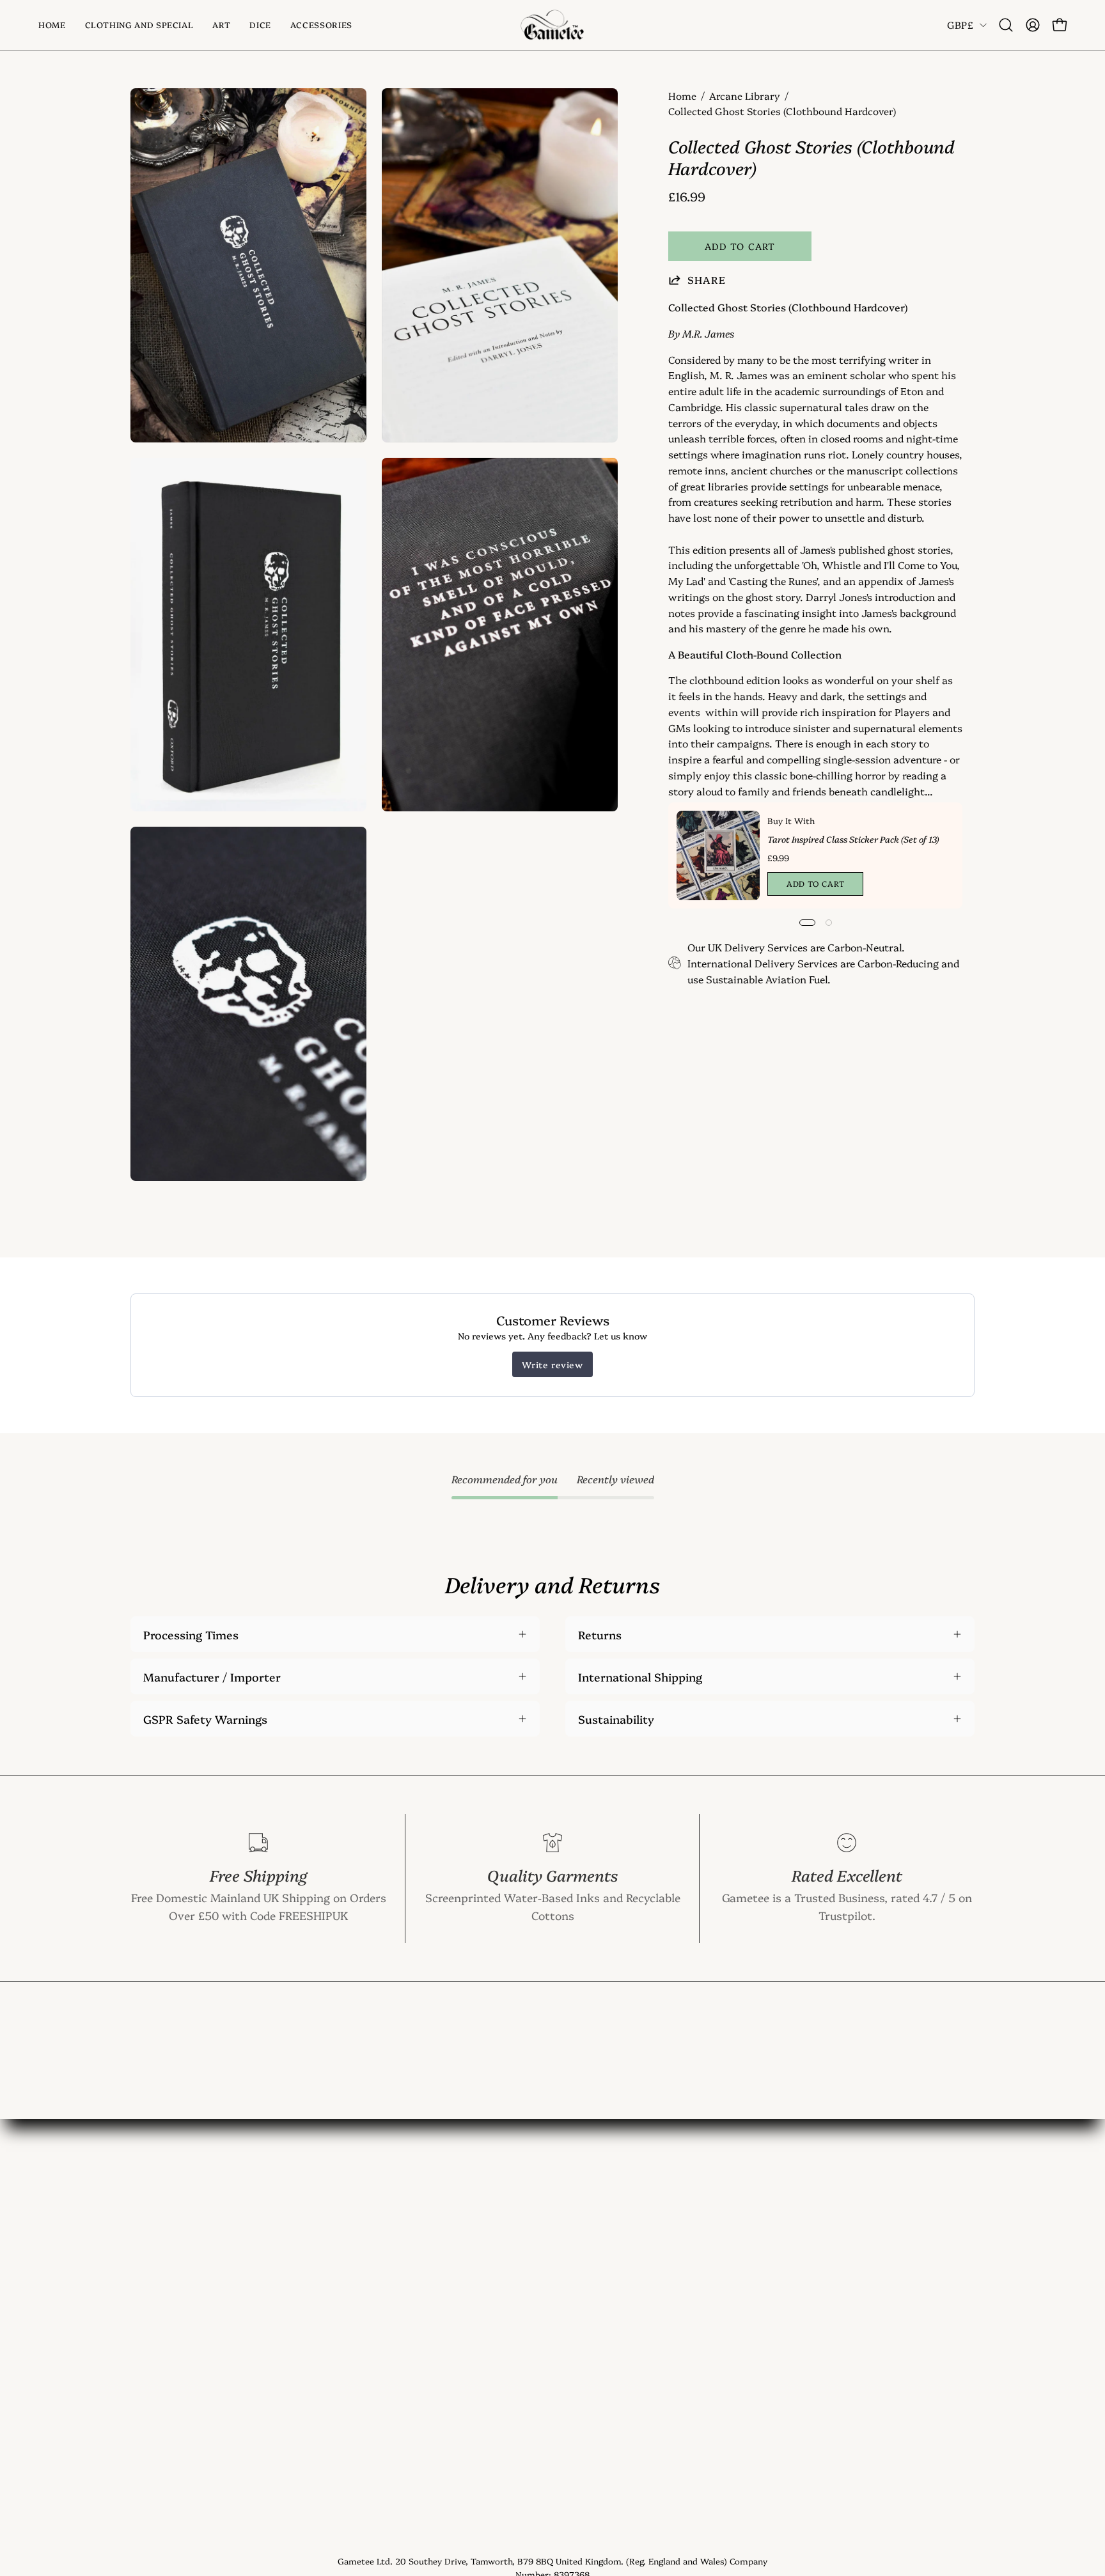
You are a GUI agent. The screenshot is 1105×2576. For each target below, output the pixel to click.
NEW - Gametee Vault (363, 2232)
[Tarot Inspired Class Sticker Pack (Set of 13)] (718, 855)
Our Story (331, 2279)
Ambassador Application (370, 2441)
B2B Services (339, 2464)
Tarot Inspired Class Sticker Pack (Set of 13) (853, 839)
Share (707, 280)
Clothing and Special (185, 2255)
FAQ (315, 2302)
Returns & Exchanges (362, 2371)
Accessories (162, 2325)
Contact (326, 2255)
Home (682, 96)
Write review (552, 1364)
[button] (221, 25)
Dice (142, 2302)
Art (139, 2279)
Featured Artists (348, 2394)
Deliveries (330, 2348)
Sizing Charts (341, 2325)
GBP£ (960, 25)
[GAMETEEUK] (552, 25)
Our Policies (336, 2417)
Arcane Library (745, 96)
